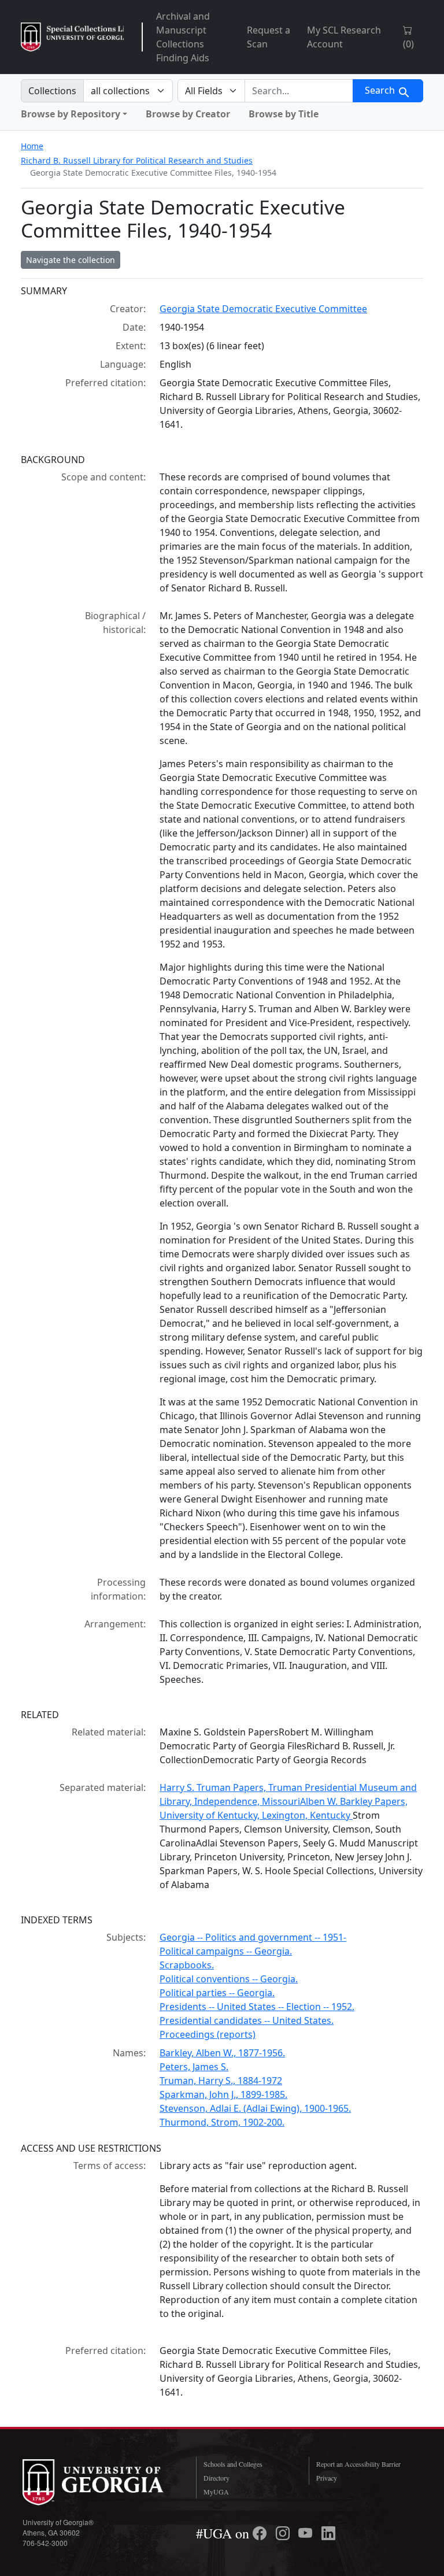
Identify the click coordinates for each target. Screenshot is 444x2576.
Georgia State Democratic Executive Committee (263, 309)
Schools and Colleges (233, 2464)
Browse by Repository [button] (71, 114)
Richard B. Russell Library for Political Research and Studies (137, 160)
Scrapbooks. (187, 1965)
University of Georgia (101, 2482)
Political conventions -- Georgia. (229, 1979)
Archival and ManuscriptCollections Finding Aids (183, 37)
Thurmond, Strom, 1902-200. (222, 2122)
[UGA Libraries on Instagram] (284, 2533)
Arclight (72, 37)
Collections (52, 91)
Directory (217, 2478)
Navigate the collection (71, 260)
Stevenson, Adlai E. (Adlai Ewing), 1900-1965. (255, 2108)
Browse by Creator (188, 114)
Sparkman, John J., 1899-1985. (223, 2094)
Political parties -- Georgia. (217, 1993)
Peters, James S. (194, 2067)
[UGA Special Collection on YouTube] (307, 2533)
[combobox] (299, 91)
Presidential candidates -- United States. (247, 2020)
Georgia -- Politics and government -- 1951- (253, 1937)
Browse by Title (284, 114)
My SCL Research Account (344, 37)
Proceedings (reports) (208, 2034)
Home (32, 146)
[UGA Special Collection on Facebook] (261, 2533)
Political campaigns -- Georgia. (226, 1951)
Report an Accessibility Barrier (358, 2464)
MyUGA (216, 2492)
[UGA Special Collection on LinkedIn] (328, 2533)
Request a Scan (269, 37)
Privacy (327, 2478)
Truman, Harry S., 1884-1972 (221, 2081)
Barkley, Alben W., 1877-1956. (222, 2053)
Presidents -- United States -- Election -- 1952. (257, 2007)
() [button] (408, 44)
